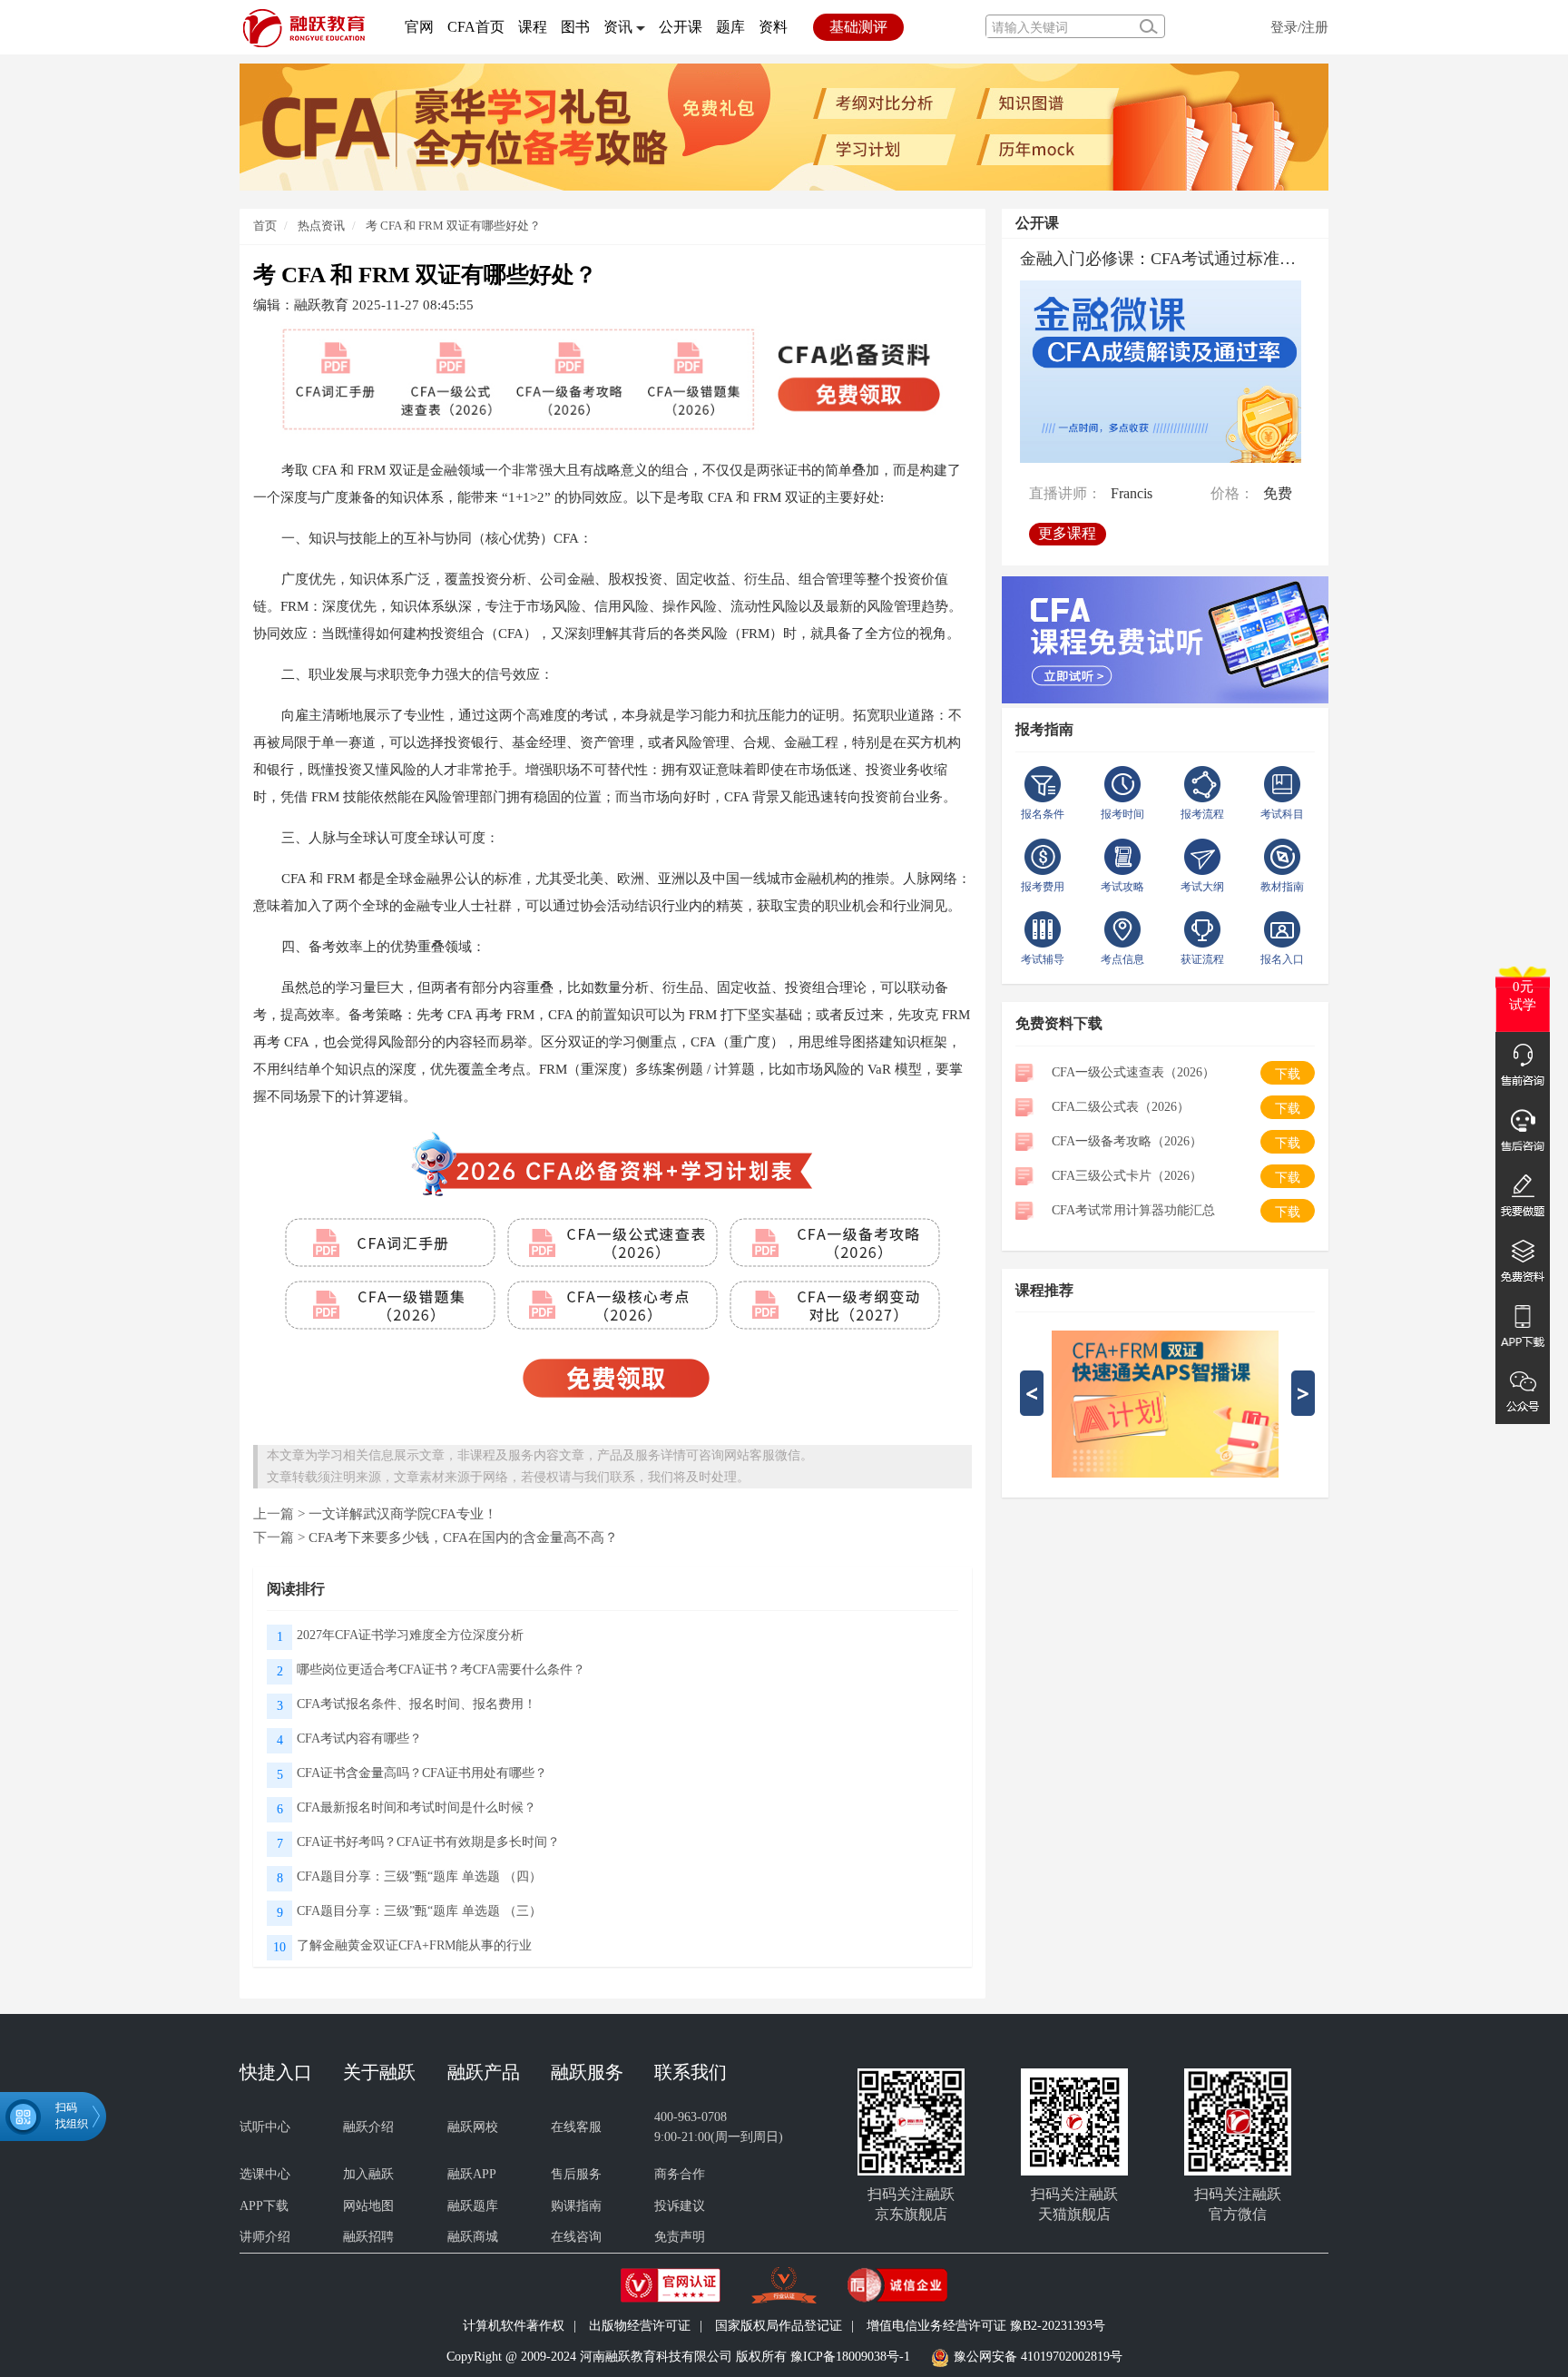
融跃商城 (473, 2237)
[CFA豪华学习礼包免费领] (784, 126)
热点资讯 (320, 226)
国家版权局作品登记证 (779, 2326)
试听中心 (265, 2127)
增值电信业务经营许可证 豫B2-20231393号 (986, 2326)
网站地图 (368, 2206)
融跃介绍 (368, 2127)
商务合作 (680, 2174)
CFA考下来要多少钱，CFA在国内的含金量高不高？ (463, 1537)
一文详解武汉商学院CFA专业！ (403, 1513)
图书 (575, 27)
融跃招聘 (368, 2237)
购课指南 (576, 2206)
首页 (265, 226)
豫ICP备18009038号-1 (850, 2357)
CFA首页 (476, 27)
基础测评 (858, 27)
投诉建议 (680, 2206)
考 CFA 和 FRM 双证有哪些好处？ (453, 226)
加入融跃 (368, 2174)
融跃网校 (473, 2127)
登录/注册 (1299, 27)
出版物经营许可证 (640, 2326)
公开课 (681, 27)
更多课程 (1067, 532)
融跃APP (472, 2174)
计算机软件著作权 (514, 2326)
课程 (533, 27)
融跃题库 (473, 2206)
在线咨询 (576, 2237)
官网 (419, 27)
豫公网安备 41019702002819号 (1038, 2357)
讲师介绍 (265, 2237)
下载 (1288, 1074)
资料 (773, 27)
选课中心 (265, 2174)
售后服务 (576, 2174)
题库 (730, 27)
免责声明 (680, 2237)
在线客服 (576, 2127)
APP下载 (264, 2206)
